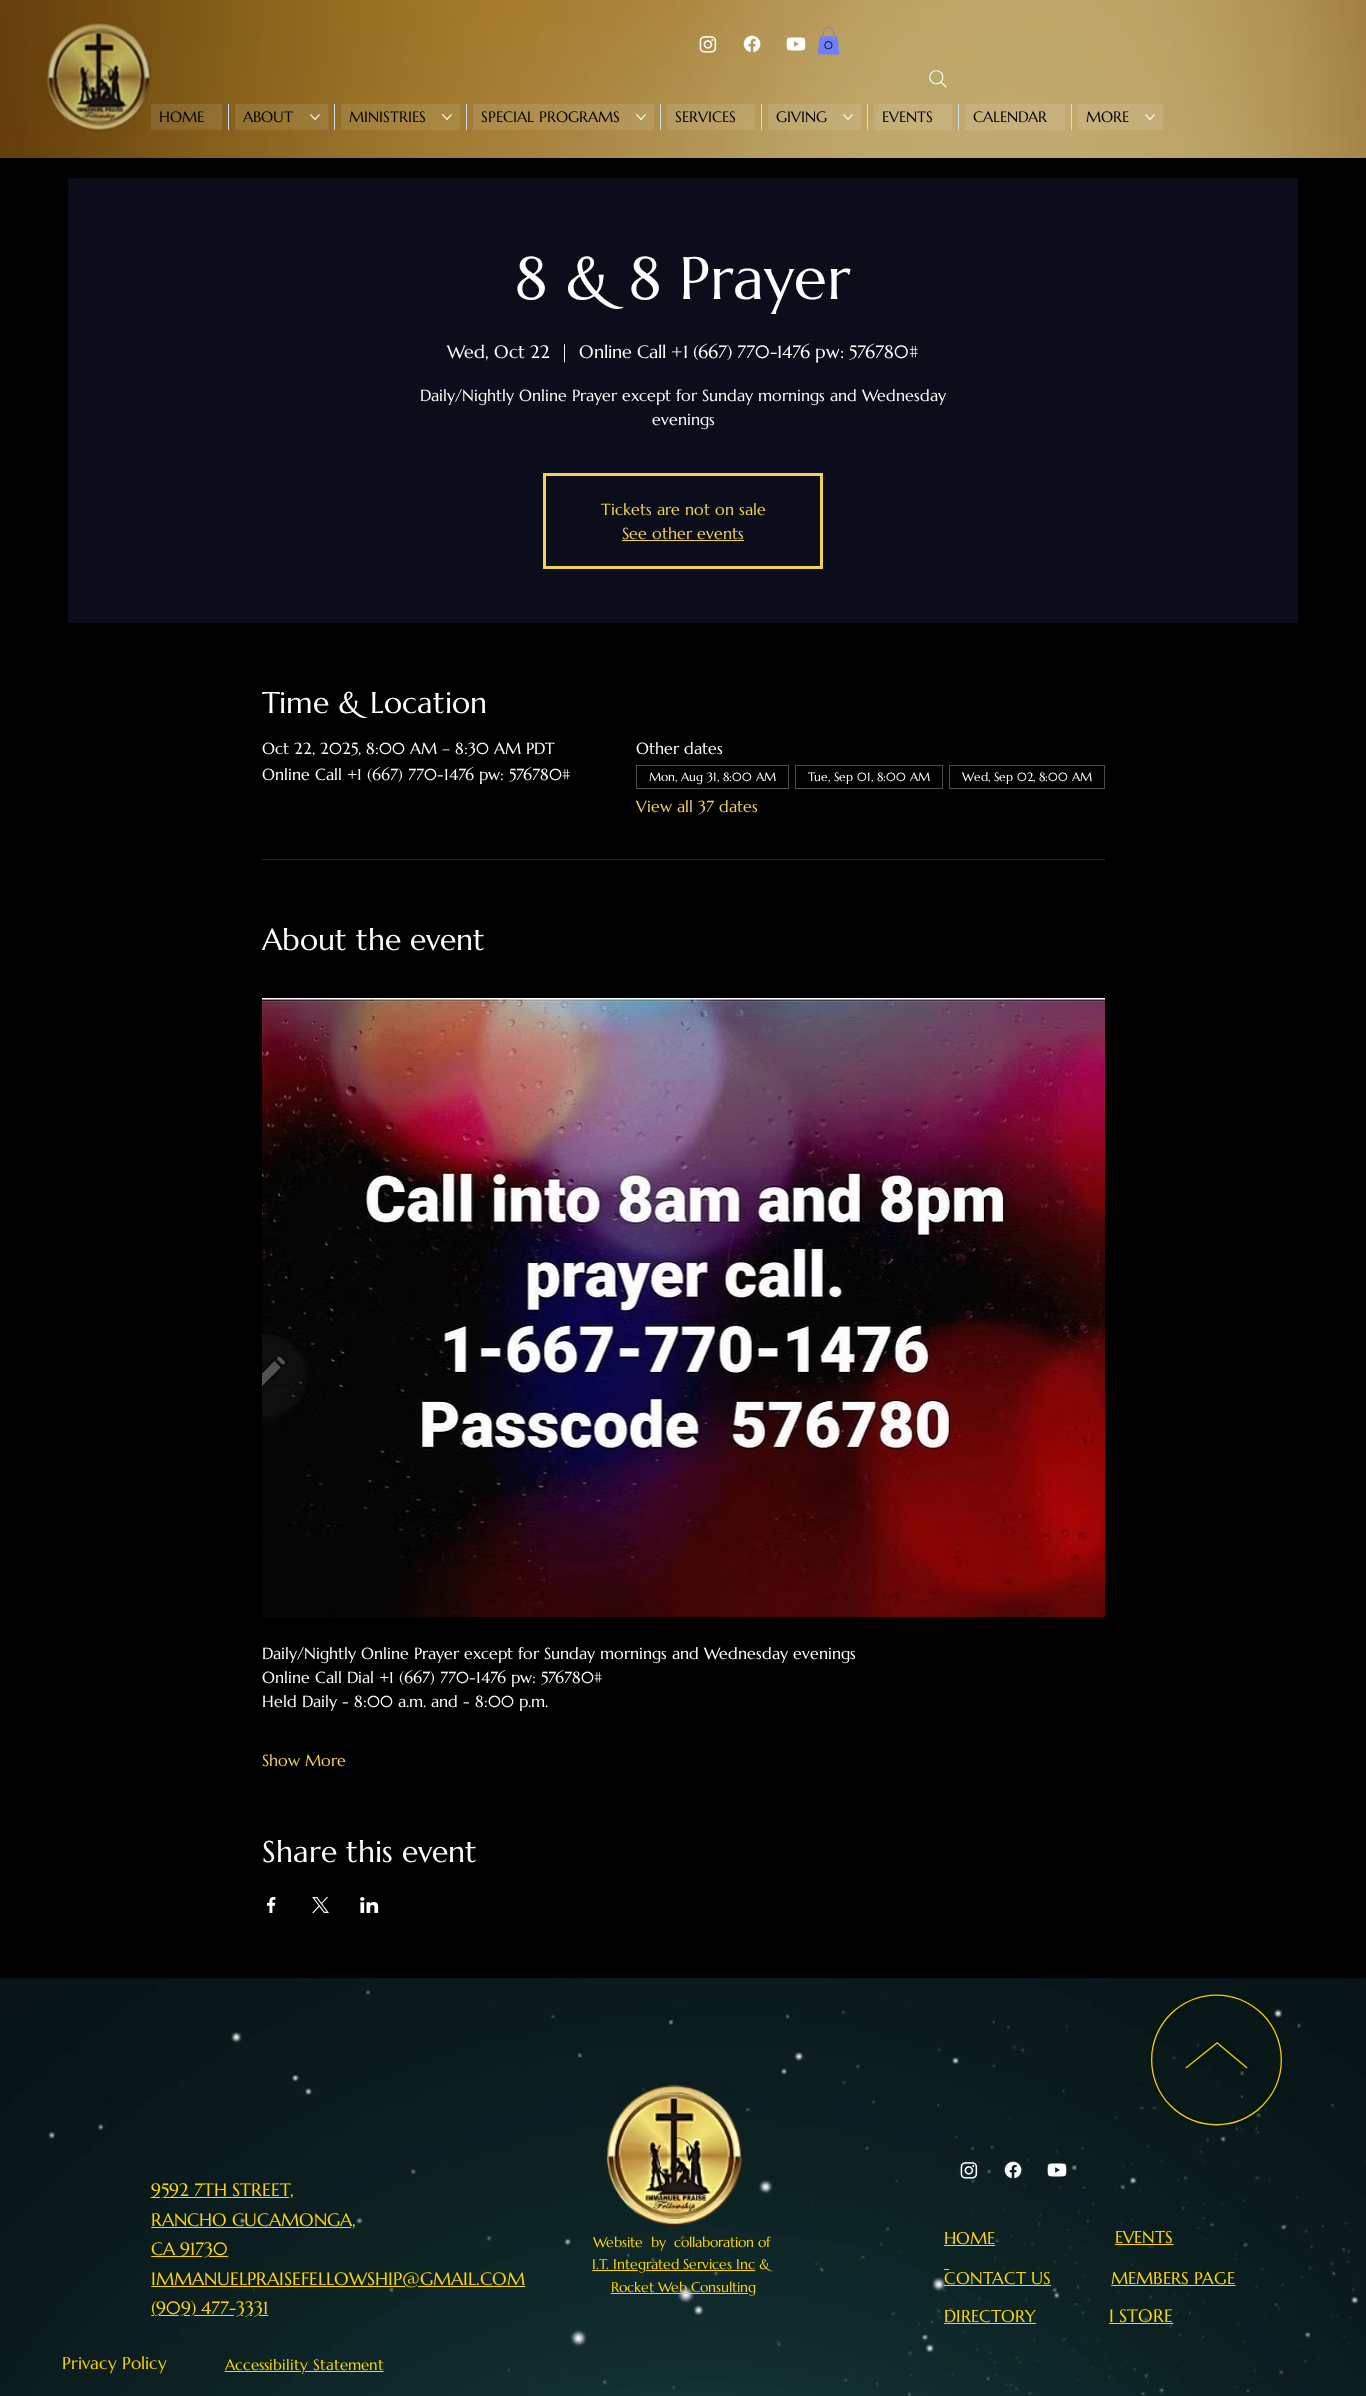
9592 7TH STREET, (222, 2189)
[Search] (938, 79)
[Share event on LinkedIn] (369, 1905)
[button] (828, 40)
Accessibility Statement (304, 2364)
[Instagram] (708, 44)
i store (1141, 2316)
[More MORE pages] (1150, 117)
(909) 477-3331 (209, 2307)
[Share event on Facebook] (271, 1905)
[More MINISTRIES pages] (447, 117)
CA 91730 (189, 2248)
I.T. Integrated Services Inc (673, 2264)
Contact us (997, 2278)
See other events (683, 533)
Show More (304, 1760)
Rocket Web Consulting (683, 2287)
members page (1173, 2278)
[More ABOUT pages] (315, 117)
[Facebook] (752, 44)
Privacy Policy (114, 2363)
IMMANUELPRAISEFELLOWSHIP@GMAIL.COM (338, 2278)
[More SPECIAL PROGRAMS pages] (641, 117)
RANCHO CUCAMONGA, (253, 2219)
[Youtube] (796, 44)
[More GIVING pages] (848, 117)
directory (990, 2316)
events (1144, 2237)
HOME (969, 2238)
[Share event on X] (320, 1905)
